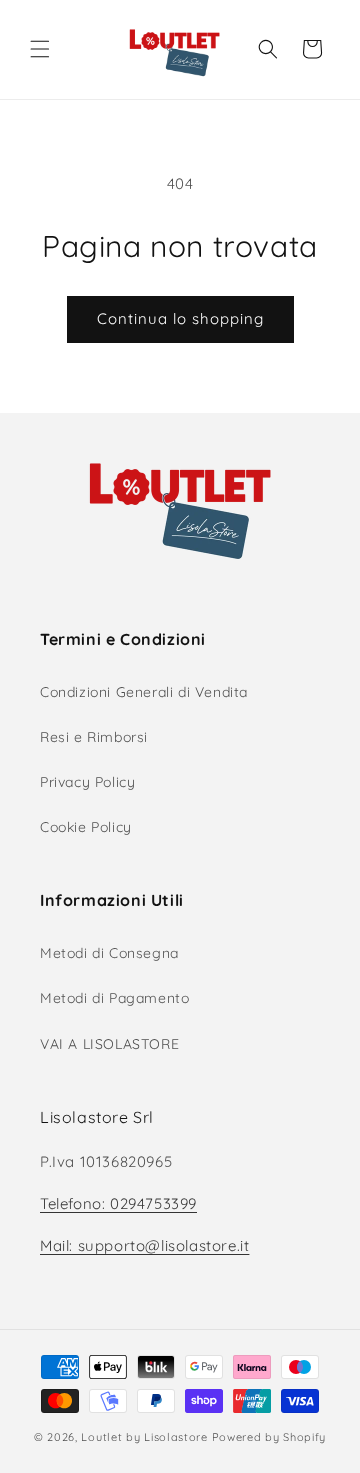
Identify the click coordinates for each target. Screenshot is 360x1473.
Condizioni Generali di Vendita (144, 692)
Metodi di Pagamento (114, 998)
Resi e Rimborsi (94, 737)
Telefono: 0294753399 (118, 1203)
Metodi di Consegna (109, 953)
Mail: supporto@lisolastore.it (144, 1245)
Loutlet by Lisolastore (144, 1437)
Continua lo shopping (180, 318)
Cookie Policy (86, 827)
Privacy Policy (87, 782)
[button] (40, 49)
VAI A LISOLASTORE (109, 1044)
